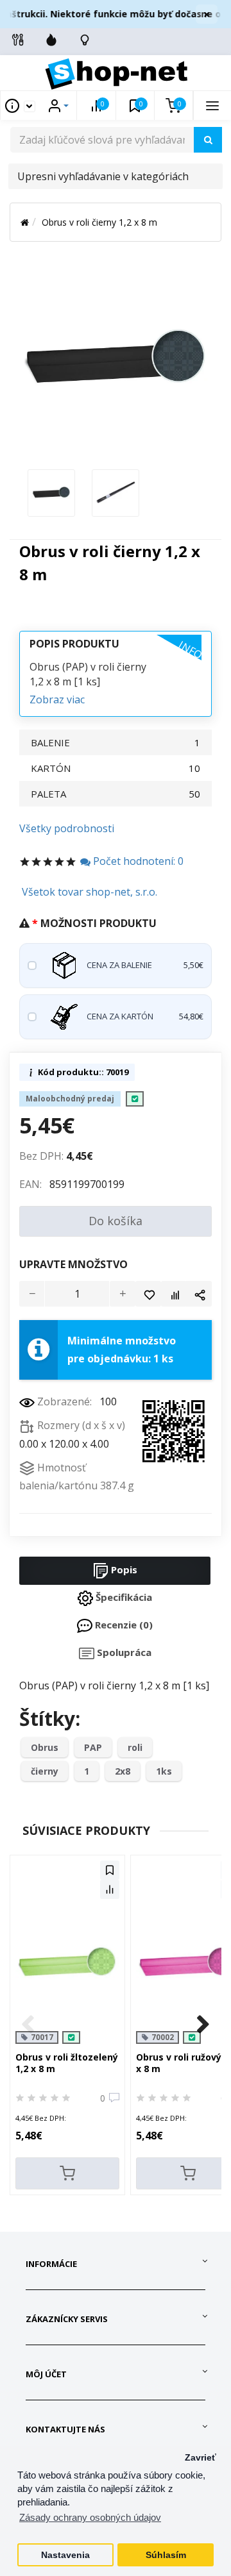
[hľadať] (208, 140)
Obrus (45, 1747)
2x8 (123, 1771)
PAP (93, 1747)
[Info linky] (18, 40)
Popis (123, 1569)
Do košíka (116, 1221)
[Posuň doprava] (203, 2025)
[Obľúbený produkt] (148, 1294)
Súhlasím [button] (166, 2555)
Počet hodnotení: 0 (137, 861)
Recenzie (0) (123, 1625)
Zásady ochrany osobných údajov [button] (90, 2517)
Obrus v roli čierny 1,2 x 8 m (99, 222)
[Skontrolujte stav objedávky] (85, 40)
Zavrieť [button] (201, 2458)
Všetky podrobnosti (67, 828)
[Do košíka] (67, 2173)
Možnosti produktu (98, 923)
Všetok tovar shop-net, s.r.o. (90, 892)
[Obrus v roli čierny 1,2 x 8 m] (51, 492)
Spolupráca (123, 1652)
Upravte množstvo (73, 1264)
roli (135, 1747)
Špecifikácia (123, 1597)
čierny (45, 1771)
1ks (164, 1771)
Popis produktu (74, 644)
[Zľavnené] (51, 40)
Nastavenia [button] (65, 2555)
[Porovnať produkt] (174, 1294)
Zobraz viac (57, 699)
